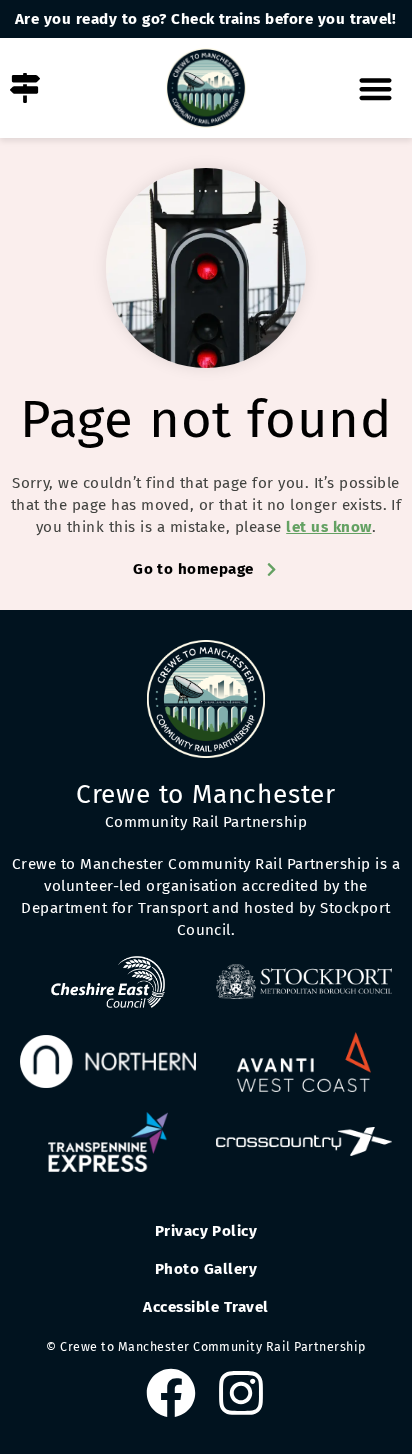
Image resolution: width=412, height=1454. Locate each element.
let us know (328, 527)
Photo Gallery (206, 1269)
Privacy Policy (206, 1231)
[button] (376, 88)
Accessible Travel (205, 1307)
